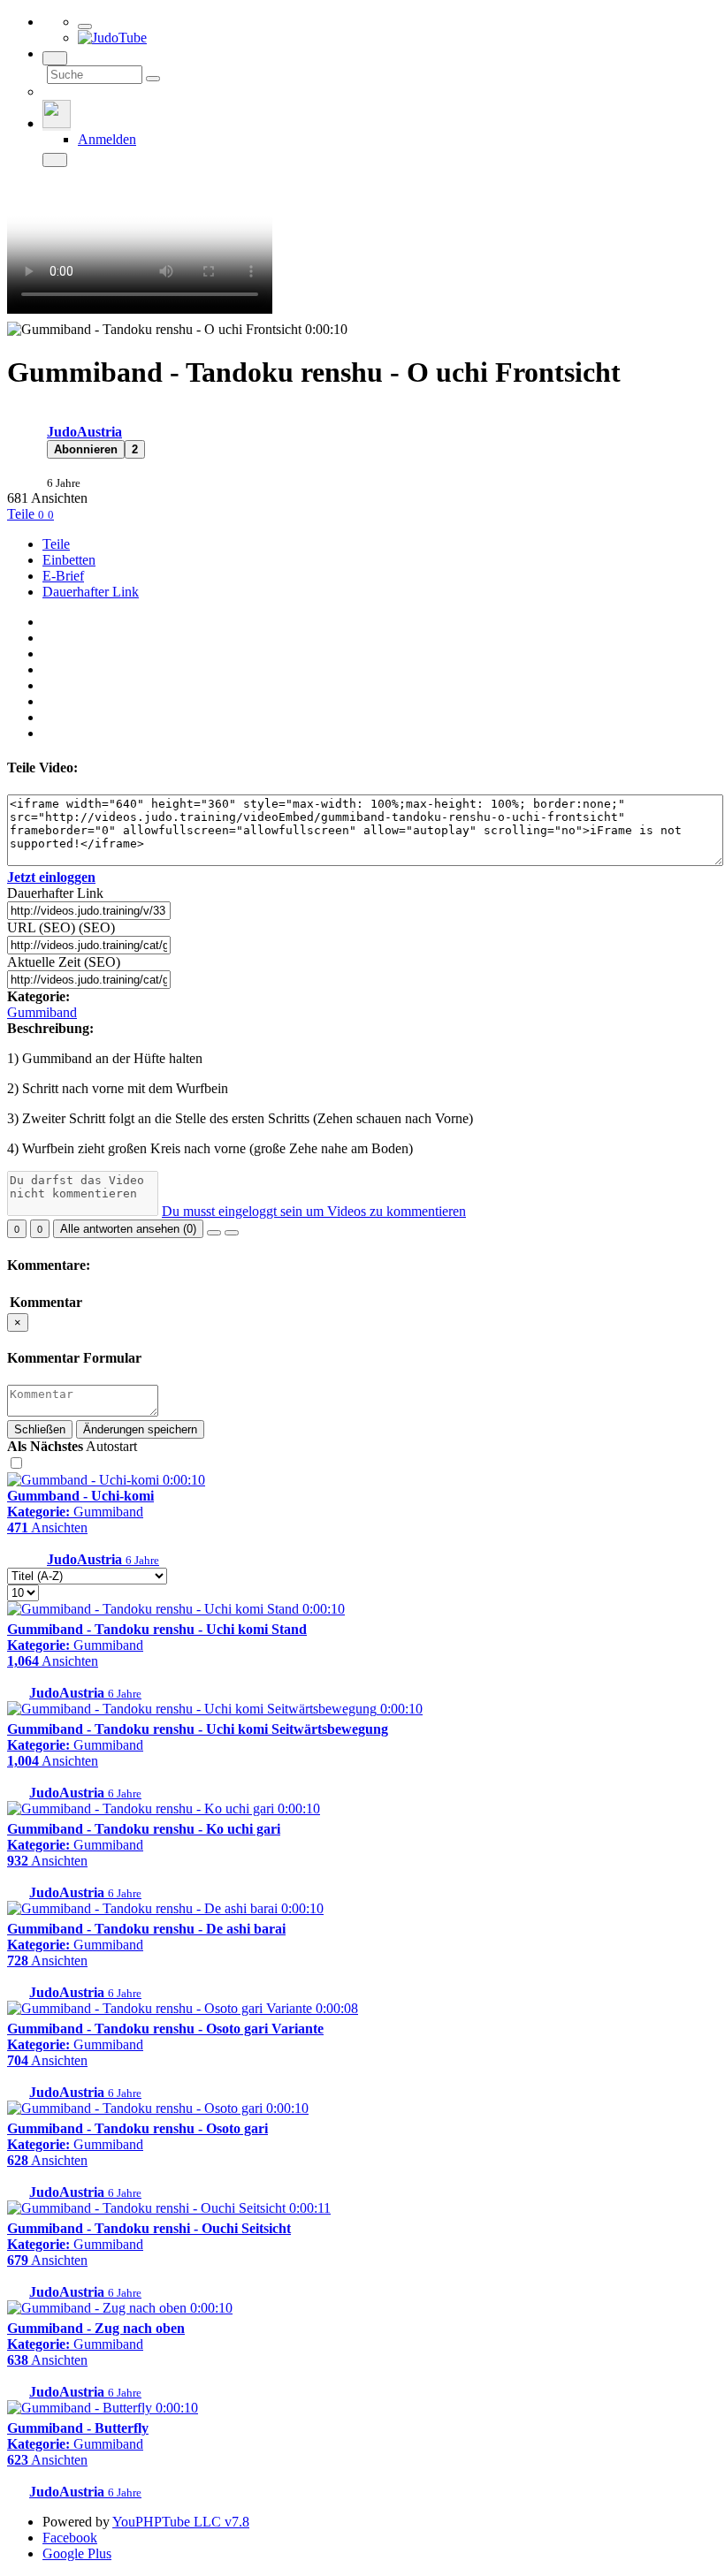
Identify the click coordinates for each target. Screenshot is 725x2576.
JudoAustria (84, 432)
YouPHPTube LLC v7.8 (181, 2522)
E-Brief (63, 576)
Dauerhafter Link (91, 592)
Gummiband (42, 1012)
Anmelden (107, 139)
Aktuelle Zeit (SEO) (64, 962)
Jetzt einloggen (51, 877)
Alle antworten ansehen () (128, 1229)
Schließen (40, 1429)
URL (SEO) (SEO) (61, 927)
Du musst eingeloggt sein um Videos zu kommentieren (314, 1211)
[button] (86, 449)
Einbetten (69, 560)
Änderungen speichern (140, 1429)
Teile (23, 514)
